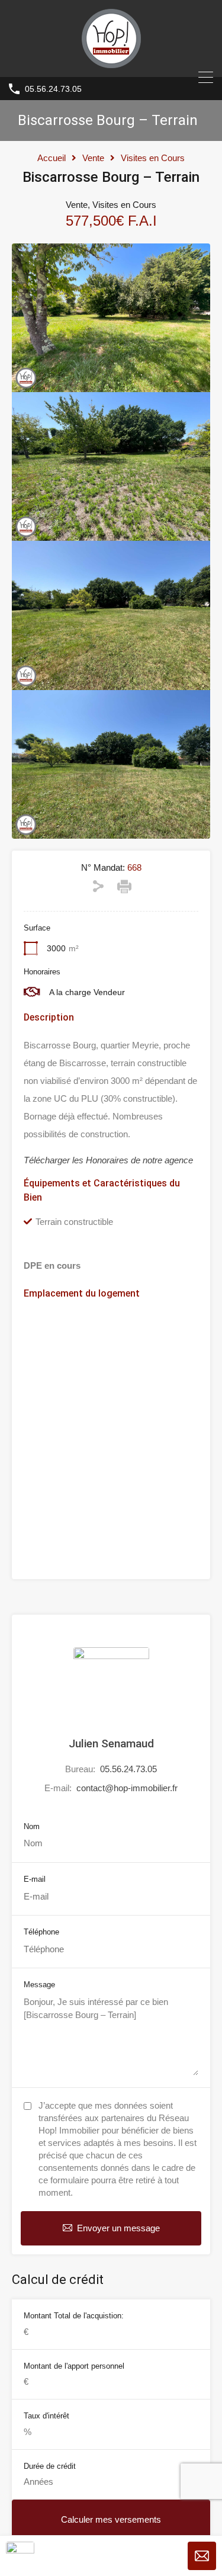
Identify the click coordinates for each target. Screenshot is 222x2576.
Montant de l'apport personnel (74, 2366)
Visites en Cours (153, 158)
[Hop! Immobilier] (111, 62)
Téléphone (41, 1932)
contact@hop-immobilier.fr (127, 1788)
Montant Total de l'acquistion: (74, 2316)
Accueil (52, 158)
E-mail (35, 1879)
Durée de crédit (50, 2466)
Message (39, 1985)
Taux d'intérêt (46, 2416)
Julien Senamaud (111, 1743)
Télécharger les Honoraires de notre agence (108, 1160)
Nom (32, 1826)
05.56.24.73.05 (53, 89)
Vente (93, 158)
